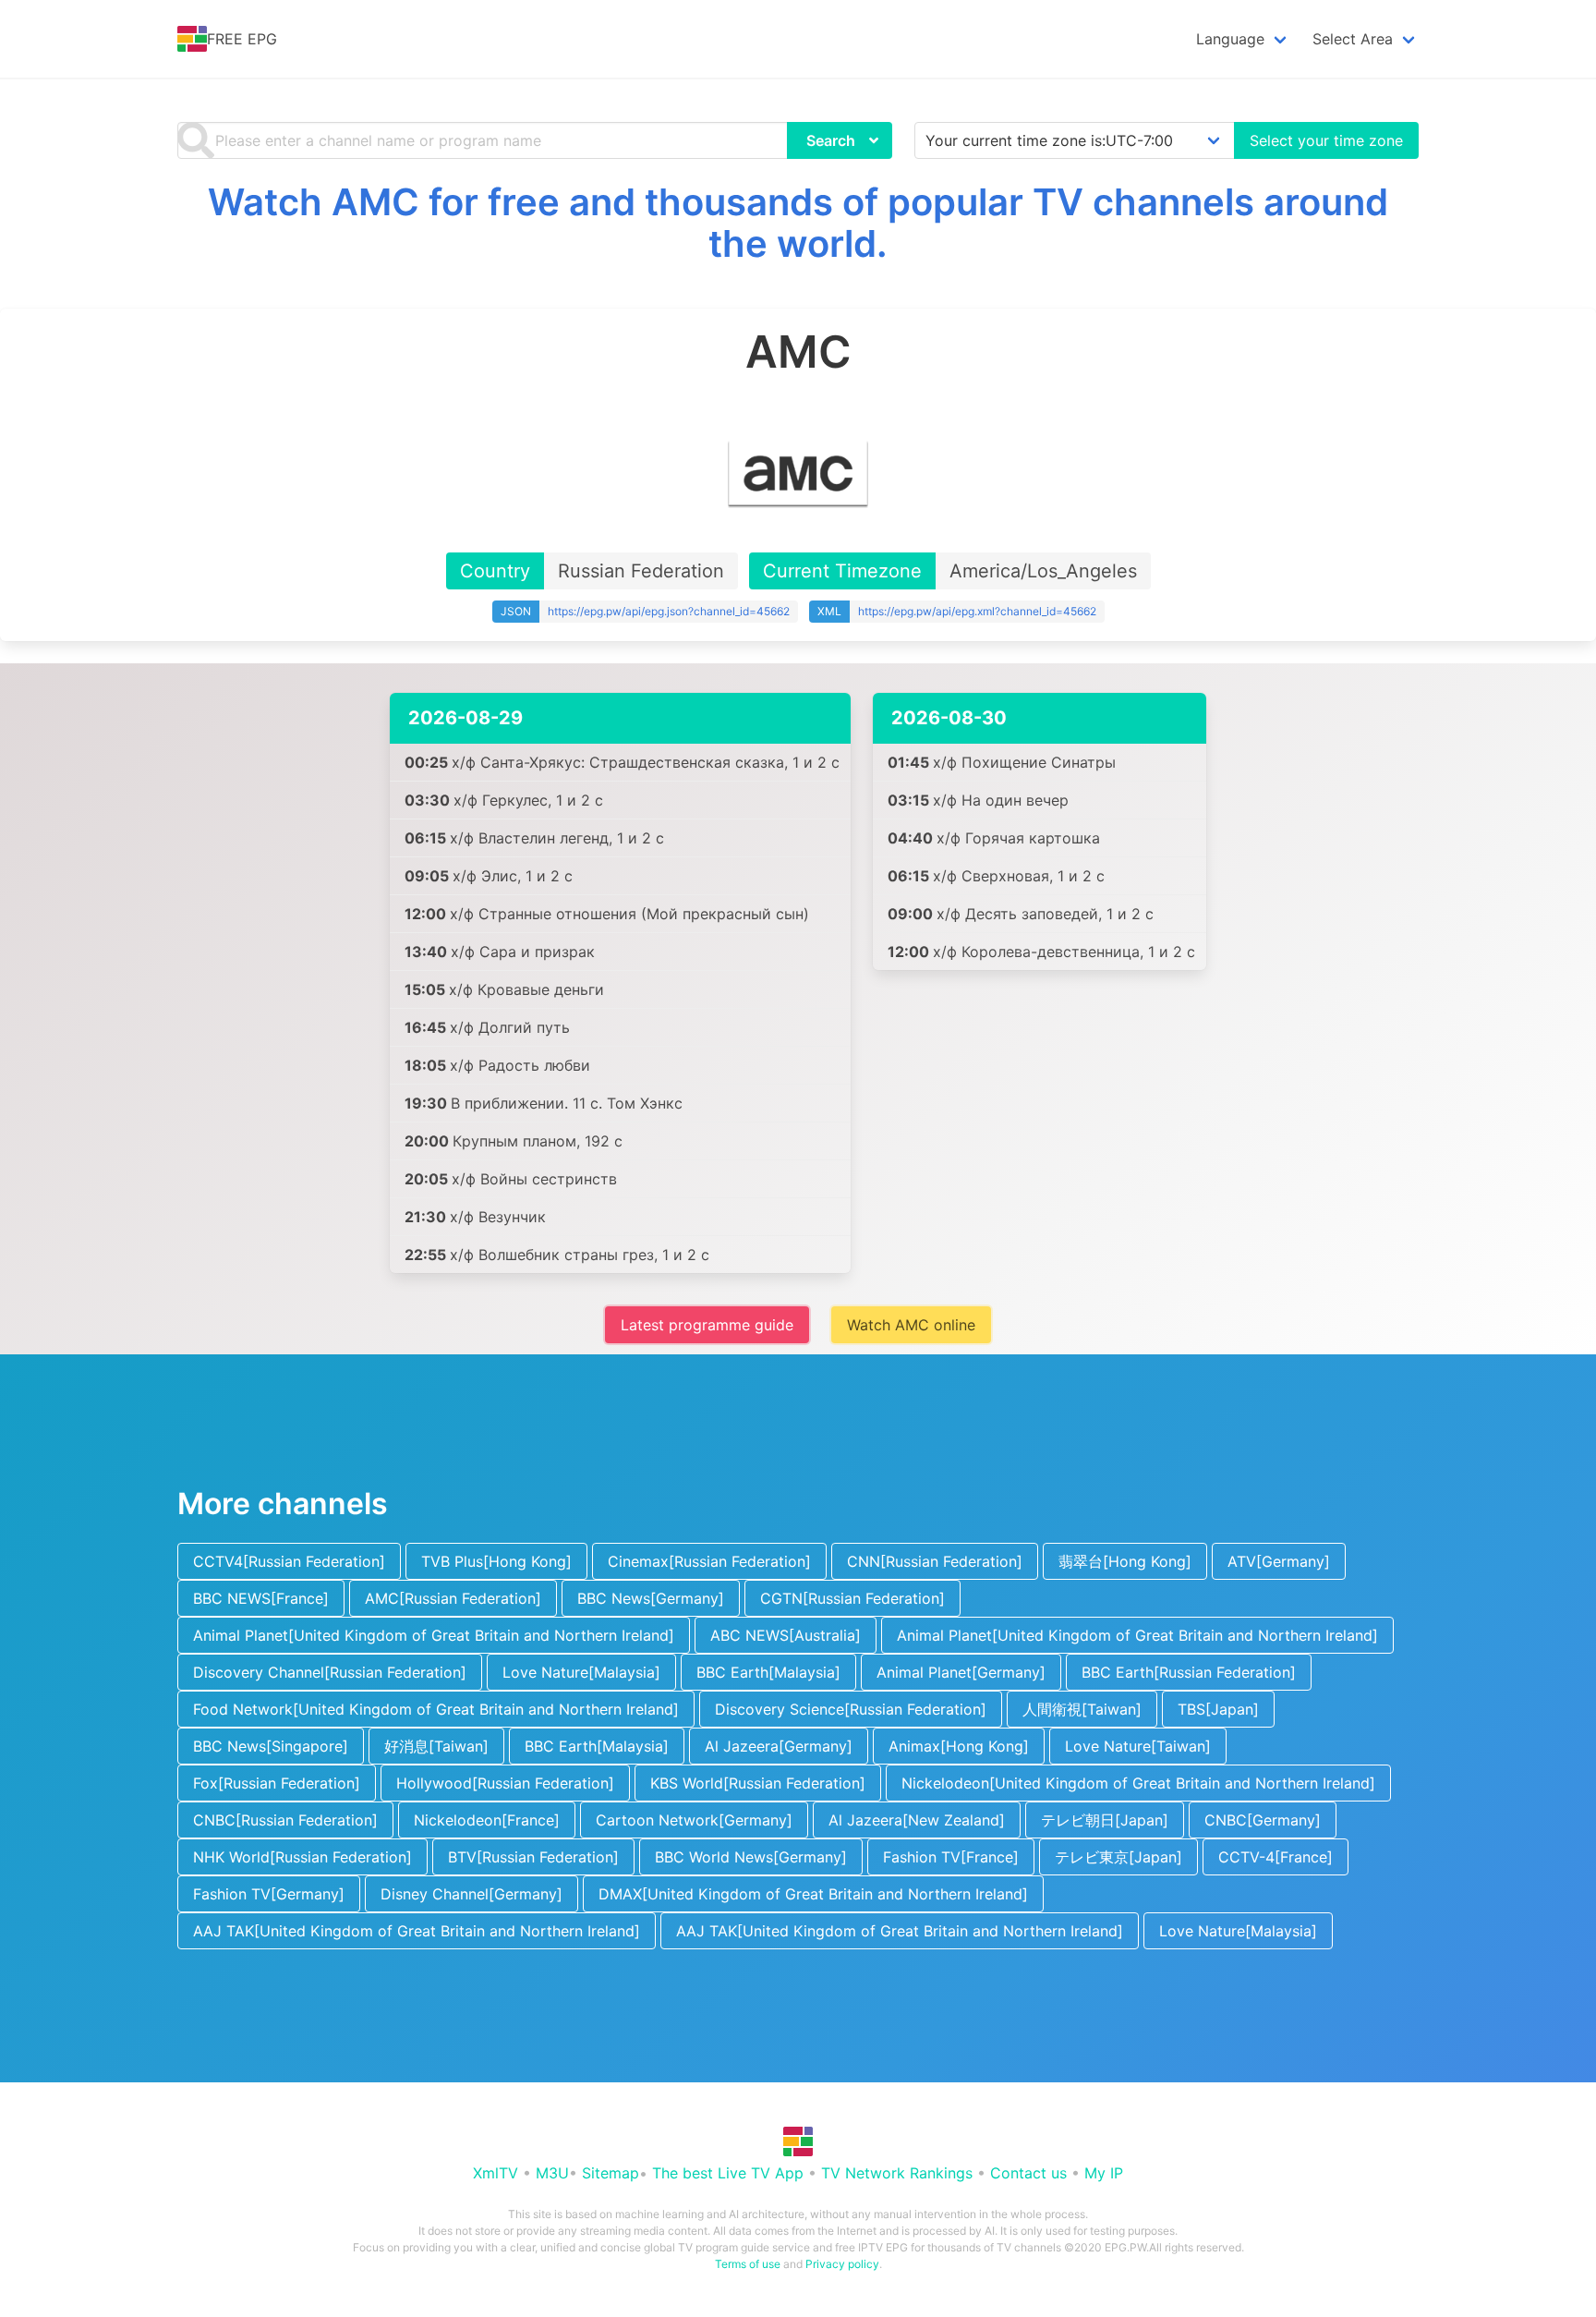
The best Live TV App (728, 2173)
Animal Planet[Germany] (961, 1672)
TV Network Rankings (897, 2173)
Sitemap (611, 2173)
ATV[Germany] (1279, 1561)
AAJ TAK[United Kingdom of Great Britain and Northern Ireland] (417, 1931)
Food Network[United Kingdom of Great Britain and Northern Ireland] (436, 1709)
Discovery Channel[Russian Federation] (330, 1672)
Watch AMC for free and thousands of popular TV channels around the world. (798, 223)
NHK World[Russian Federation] (302, 1857)
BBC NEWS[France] (261, 1598)
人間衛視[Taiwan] (1082, 1709)
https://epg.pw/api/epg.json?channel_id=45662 (669, 611)
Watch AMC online (911, 1325)
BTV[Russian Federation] (533, 1857)
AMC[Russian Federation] (453, 1598)
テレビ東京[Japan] (1118, 1857)
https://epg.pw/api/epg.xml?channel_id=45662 (977, 611)
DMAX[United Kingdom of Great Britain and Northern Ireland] (813, 1894)
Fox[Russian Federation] (277, 1783)
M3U (552, 2173)
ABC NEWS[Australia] (786, 1635)
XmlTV (496, 2173)
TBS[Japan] (1218, 1709)
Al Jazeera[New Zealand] (917, 1820)
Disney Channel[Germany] (472, 1894)
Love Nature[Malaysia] (581, 1672)
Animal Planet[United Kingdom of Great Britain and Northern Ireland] (434, 1635)
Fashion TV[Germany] (269, 1894)
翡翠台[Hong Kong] (1125, 1561)
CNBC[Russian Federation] (285, 1820)
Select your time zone (1326, 140)
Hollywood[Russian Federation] (505, 1783)
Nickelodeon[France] (487, 1820)
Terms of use (748, 2264)
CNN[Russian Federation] (935, 1561)
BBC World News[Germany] (751, 1857)
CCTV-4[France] (1276, 1857)
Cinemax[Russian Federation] (709, 1561)
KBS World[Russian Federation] (758, 1783)
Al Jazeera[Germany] (779, 1746)
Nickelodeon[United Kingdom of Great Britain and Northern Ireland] (1138, 1783)
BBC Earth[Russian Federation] (1189, 1672)
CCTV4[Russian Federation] (289, 1561)
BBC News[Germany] (651, 1598)
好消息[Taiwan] (436, 1746)
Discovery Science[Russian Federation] (851, 1709)
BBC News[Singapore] (271, 1746)
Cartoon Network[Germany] (694, 1820)
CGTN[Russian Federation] (852, 1598)
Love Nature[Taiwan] (1138, 1746)
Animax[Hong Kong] (959, 1746)
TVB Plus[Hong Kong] (496, 1561)
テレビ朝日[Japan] (1105, 1820)
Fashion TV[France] (951, 1857)
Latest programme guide (707, 1325)
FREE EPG (242, 39)
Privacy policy (842, 2264)
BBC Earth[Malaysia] (768, 1672)
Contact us (1028, 2173)
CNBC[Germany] (1263, 1820)
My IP (1104, 2173)
